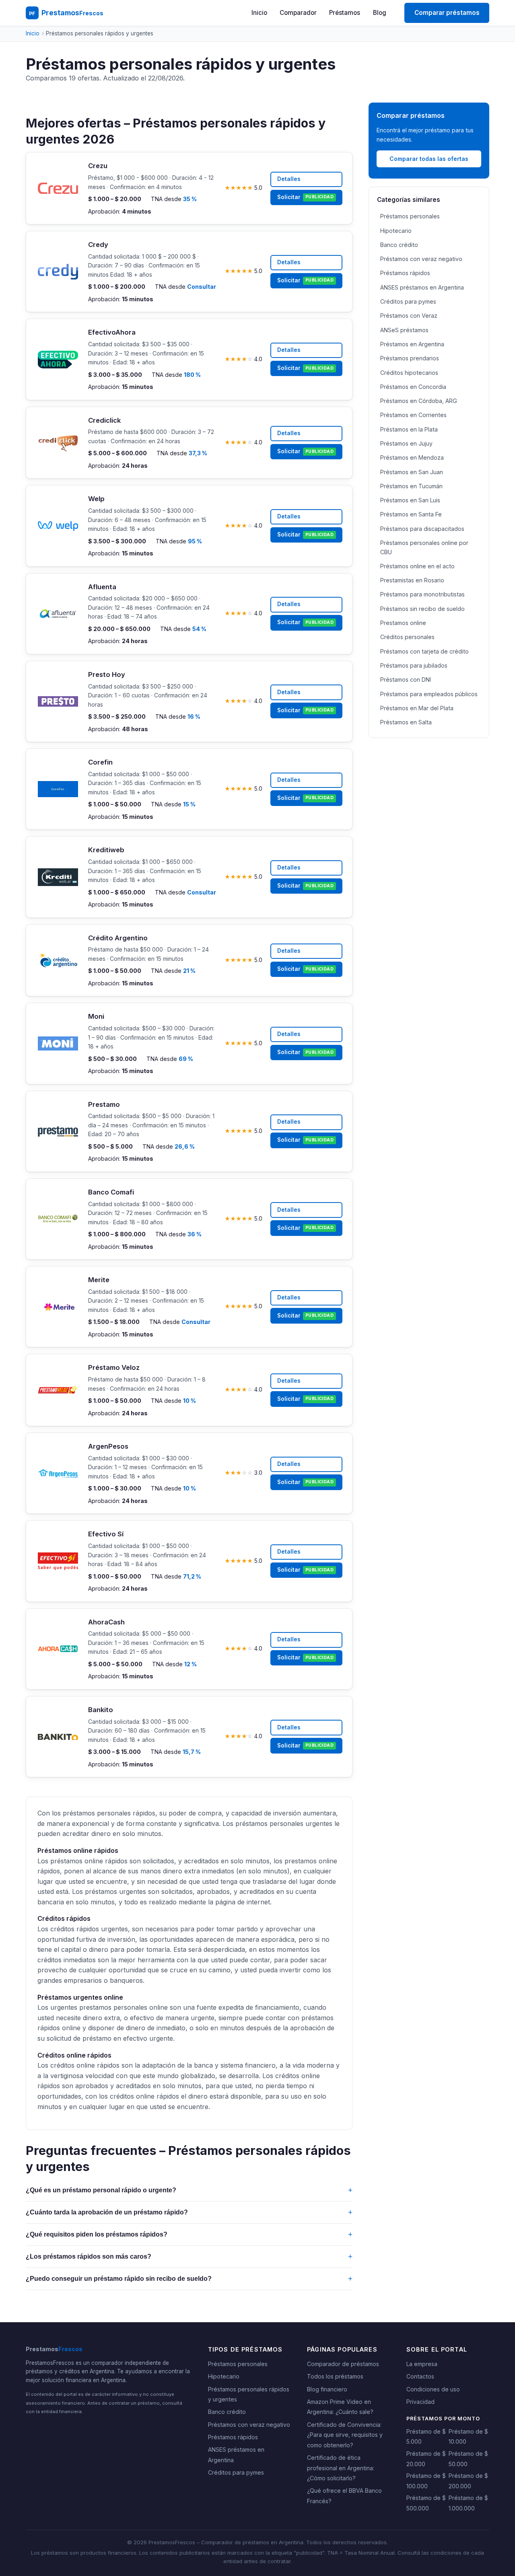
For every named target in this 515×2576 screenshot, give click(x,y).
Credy (98, 245)
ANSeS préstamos (404, 330)
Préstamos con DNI (406, 679)
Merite (99, 1280)
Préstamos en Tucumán (411, 486)
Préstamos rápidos (405, 273)
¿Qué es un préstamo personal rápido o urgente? (189, 2190)
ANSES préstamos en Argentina (422, 287)
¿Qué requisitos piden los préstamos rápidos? (189, 2234)
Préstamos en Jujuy (406, 443)
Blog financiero (327, 2389)
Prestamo (104, 1104)
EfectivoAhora (112, 332)
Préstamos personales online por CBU (424, 547)
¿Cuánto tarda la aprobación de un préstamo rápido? (189, 2212)
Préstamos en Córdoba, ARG (419, 401)
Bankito (101, 1710)
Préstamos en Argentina (412, 344)
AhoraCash (106, 1622)
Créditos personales (407, 637)
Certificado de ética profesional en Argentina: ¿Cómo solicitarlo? (341, 2468)
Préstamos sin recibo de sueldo (422, 609)
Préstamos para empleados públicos (429, 694)
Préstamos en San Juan (412, 472)
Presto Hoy (107, 674)
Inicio (259, 13)
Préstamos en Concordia (413, 387)
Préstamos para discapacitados (422, 529)
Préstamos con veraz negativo (421, 259)
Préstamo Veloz (114, 1367)
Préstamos (345, 13)
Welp (96, 499)
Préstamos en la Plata (409, 429)
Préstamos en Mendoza (412, 457)
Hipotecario (396, 231)
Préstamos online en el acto (417, 566)
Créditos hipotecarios (409, 373)
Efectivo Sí (106, 1534)
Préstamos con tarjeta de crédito (424, 651)
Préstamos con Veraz (409, 316)
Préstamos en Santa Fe (411, 514)
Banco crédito (399, 245)
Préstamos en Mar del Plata (417, 708)
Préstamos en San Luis (410, 500)
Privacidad (420, 2402)
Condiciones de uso (433, 2389)
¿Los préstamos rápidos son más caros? (189, 2256)
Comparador (298, 13)
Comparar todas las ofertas (429, 159)
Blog (380, 13)
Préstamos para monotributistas (422, 594)
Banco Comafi (111, 1192)
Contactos (420, 2376)
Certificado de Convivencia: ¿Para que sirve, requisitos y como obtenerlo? (345, 2435)
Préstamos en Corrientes (413, 415)
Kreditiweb (106, 850)
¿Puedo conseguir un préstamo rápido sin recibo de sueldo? (189, 2279)
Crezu (98, 166)
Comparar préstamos (447, 13)
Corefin (100, 762)
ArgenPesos (108, 1446)
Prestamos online (403, 623)
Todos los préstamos (335, 2376)
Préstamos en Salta (406, 722)
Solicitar (305, 197)
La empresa (422, 2364)
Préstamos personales (410, 216)
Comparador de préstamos (343, 2364)
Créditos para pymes (408, 301)
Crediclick (104, 420)
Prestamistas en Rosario (412, 580)
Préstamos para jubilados (414, 665)
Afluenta (102, 587)
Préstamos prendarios (410, 358)
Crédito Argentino (118, 938)
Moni (96, 1016)
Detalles (289, 179)
